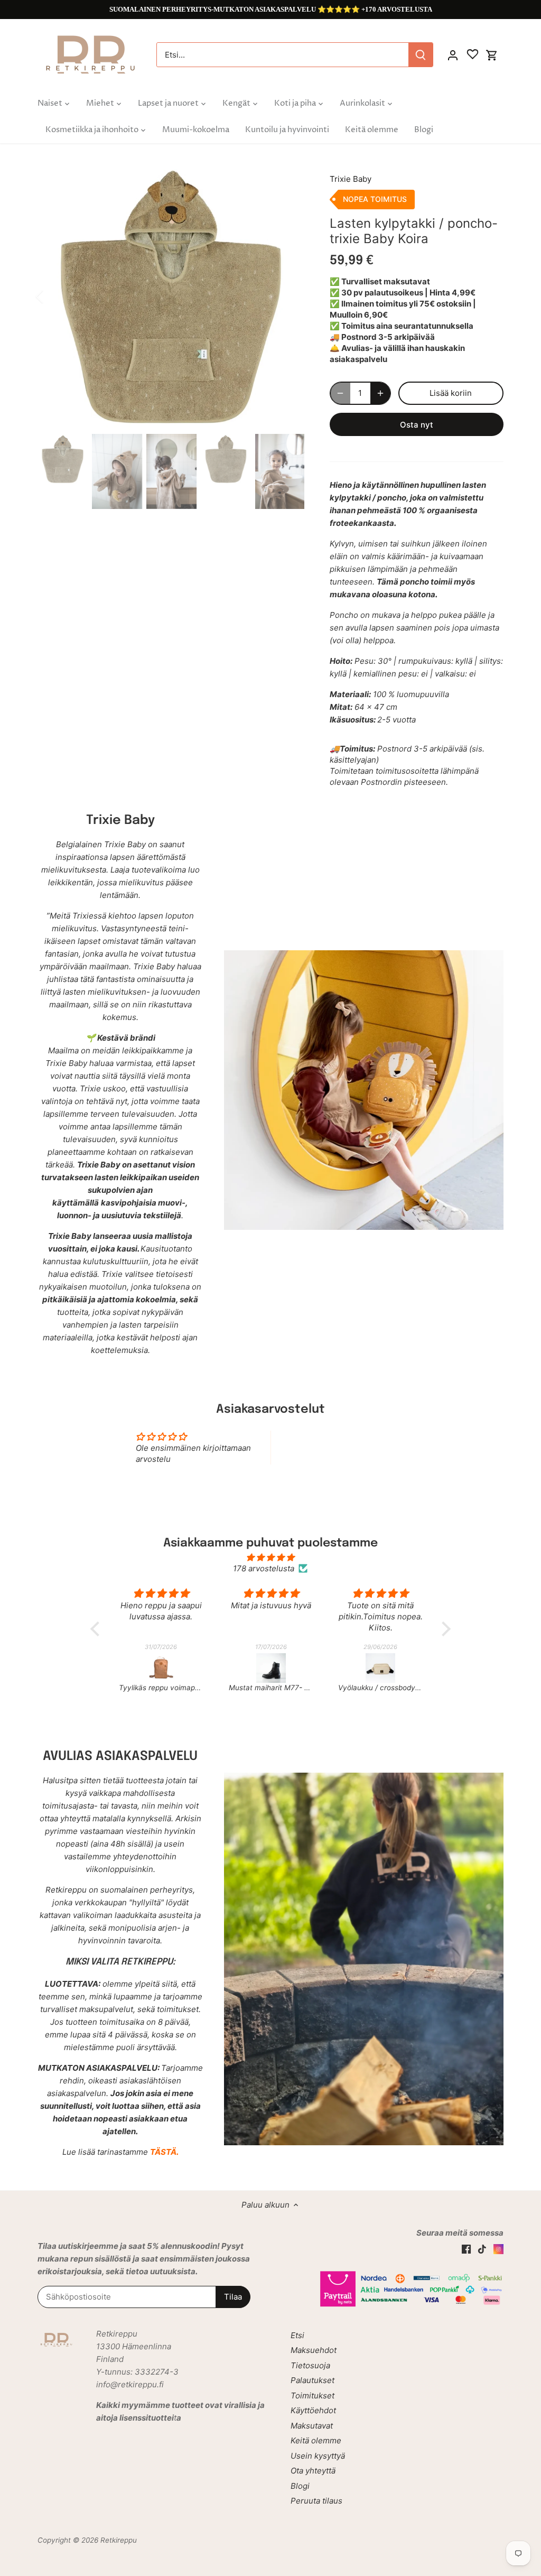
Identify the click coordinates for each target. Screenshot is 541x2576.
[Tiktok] (482, 2249)
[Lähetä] (421, 55)
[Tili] (453, 55)
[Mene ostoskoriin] (492, 55)
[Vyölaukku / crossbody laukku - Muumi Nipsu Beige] (271, 1668)
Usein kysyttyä (318, 2456)
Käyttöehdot (313, 2410)
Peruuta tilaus (316, 2501)
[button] (98, 1628)
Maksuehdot (314, 2350)
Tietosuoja (310, 2365)
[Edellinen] (53, 296)
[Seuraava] (288, 296)
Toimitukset (313, 2396)
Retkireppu (119, 2540)
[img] (270, 1557)
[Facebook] (466, 2249)
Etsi (297, 2335)
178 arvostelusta (264, 1568)
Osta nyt (417, 425)
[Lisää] (380, 393)
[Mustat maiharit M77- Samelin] (162, 1668)
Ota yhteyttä (313, 2471)
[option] (171, 296)
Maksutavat (312, 2426)
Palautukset (313, 2380)
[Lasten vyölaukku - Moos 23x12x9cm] (381, 1668)
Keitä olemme (316, 2440)
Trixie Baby (351, 179)
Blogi (300, 2486)
